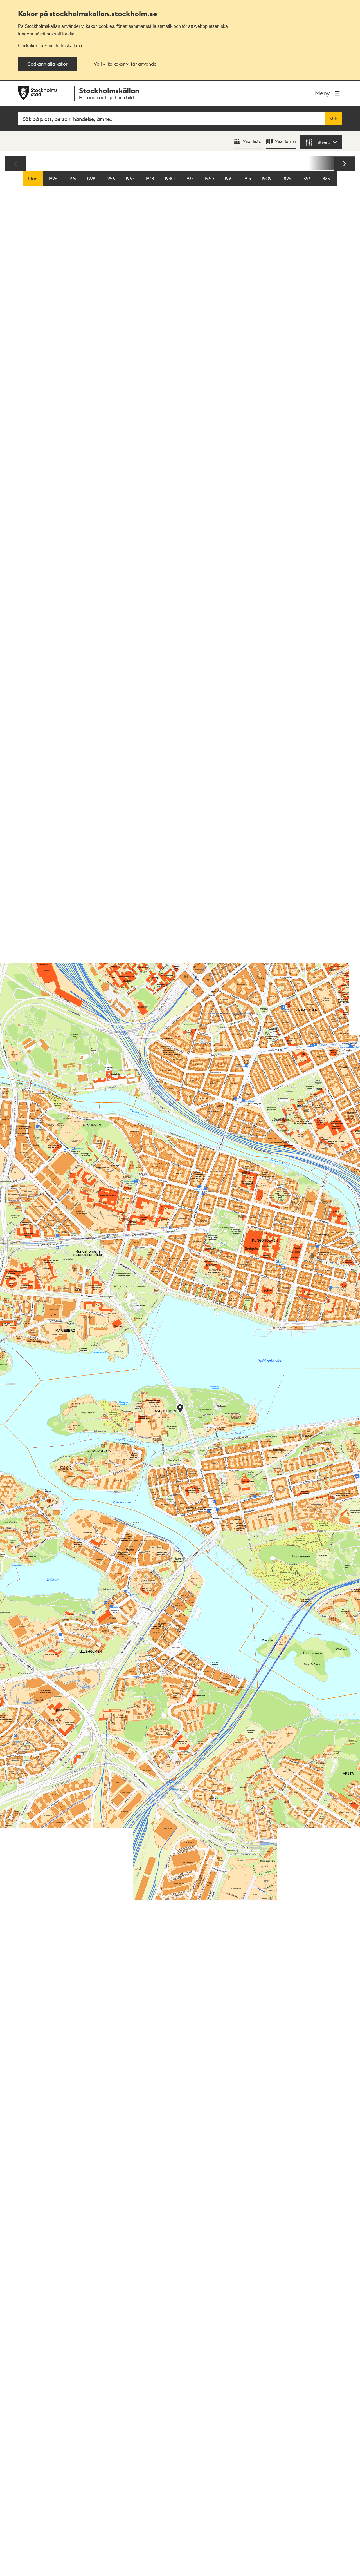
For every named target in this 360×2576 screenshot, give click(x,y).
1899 (287, 178)
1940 (170, 178)
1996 (53, 178)
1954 (130, 178)
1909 (267, 178)
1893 (306, 178)
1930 (209, 178)
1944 (150, 178)
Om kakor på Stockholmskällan (49, 46)
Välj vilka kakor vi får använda (125, 64)
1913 (247, 178)
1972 (91, 178)
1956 (111, 178)
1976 (72, 178)
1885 (326, 178)
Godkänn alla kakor (47, 64)
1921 (229, 178)
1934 (190, 178)
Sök (333, 119)
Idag (33, 178)
